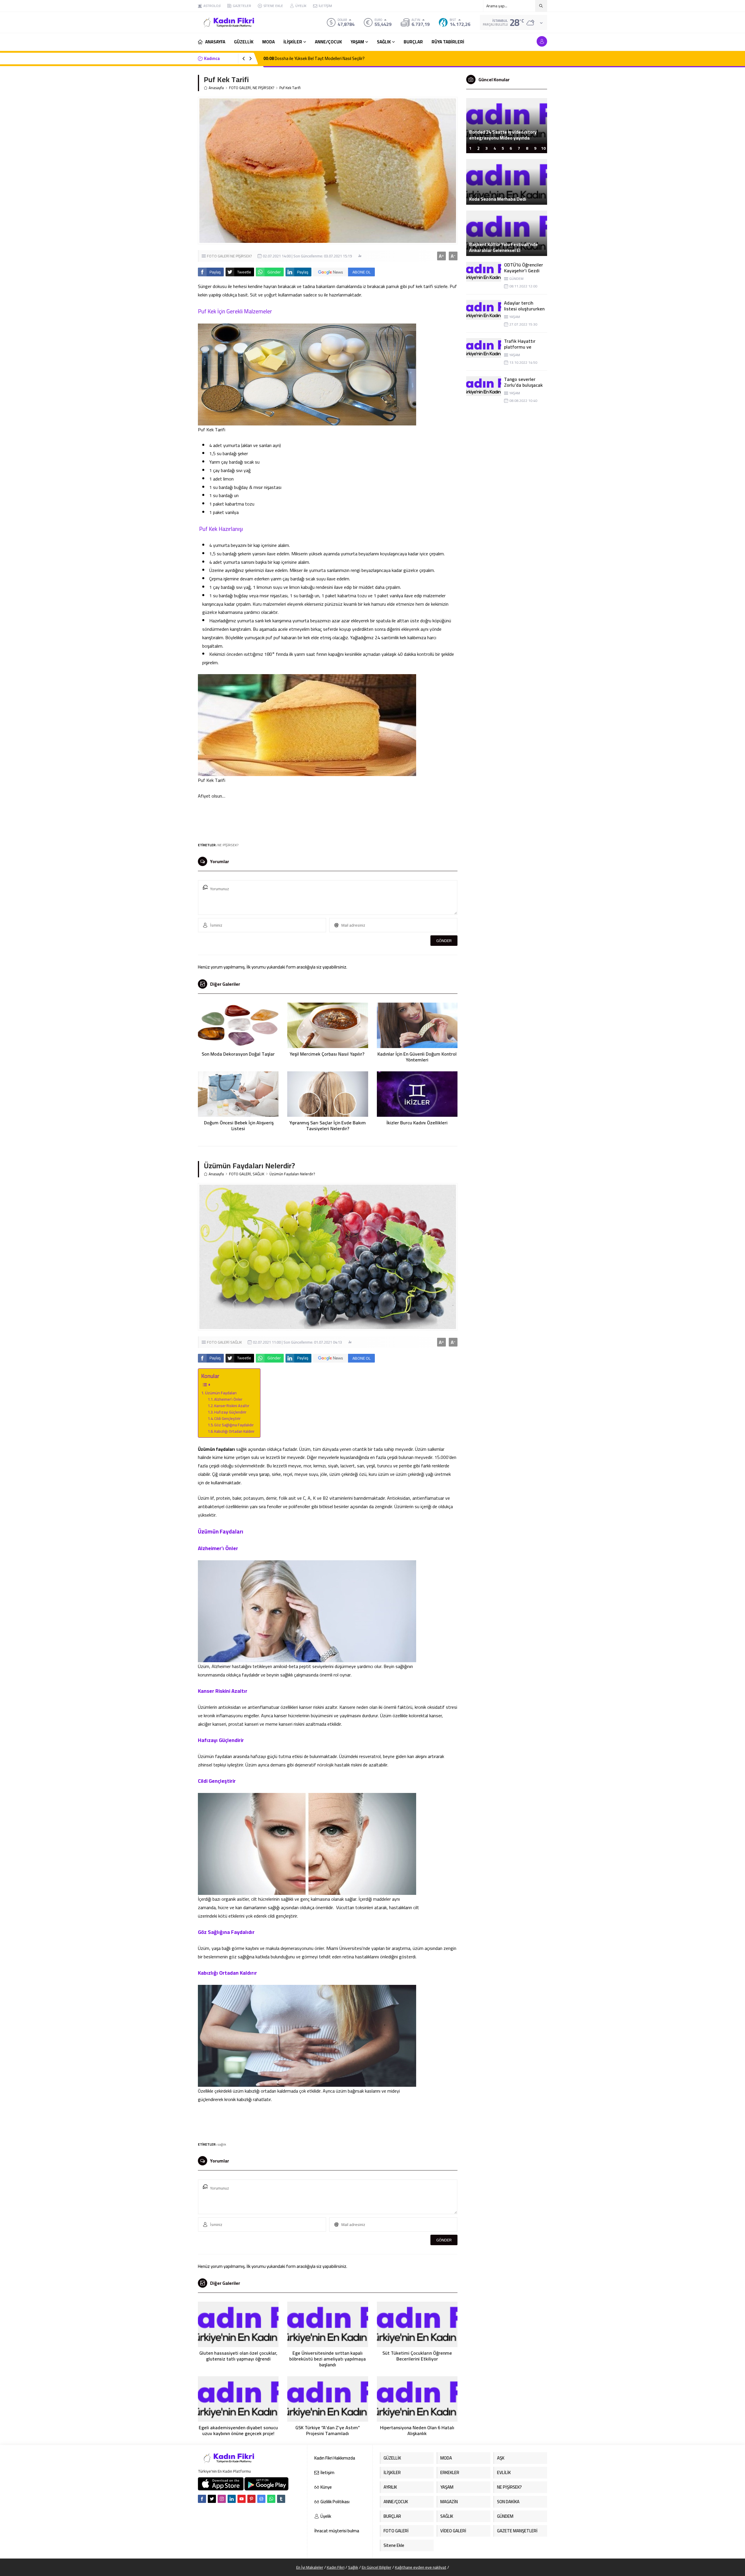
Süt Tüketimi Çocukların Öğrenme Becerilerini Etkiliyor (417, 2356)
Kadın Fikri (336, 2567)
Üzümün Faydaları (221, 1393)
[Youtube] (242, 2499)
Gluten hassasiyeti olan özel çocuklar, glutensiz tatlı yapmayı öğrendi (238, 2356)
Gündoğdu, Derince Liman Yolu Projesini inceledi (501, 135)
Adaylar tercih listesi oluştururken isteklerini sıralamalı (525, 309)
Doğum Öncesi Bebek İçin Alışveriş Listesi (238, 1126)
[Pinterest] (251, 2499)
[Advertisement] (178, 87)
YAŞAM (515, 317)
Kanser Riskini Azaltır (232, 1406)
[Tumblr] (281, 2499)
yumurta (317, 570)
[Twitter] (212, 2499)
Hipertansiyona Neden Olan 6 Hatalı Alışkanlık (417, 2430)
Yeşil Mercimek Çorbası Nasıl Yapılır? (328, 1054)
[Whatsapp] (271, 2499)
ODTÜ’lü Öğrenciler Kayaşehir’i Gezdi (524, 268)
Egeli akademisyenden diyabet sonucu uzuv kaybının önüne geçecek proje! (238, 2430)
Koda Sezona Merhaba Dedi (498, 199)
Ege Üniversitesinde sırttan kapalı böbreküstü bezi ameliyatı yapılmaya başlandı (328, 2359)
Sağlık (353, 2567)
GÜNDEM (516, 279)
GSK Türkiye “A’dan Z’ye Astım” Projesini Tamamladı (328, 2430)
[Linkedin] (232, 2499)
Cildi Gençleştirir (227, 1419)
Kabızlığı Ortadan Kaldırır (234, 1431)
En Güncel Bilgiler (377, 2567)
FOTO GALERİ (240, 88)
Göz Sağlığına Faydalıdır (234, 1425)
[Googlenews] (261, 2499)
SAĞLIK (258, 1174)
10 (543, 148)
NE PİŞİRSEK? (263, 88)
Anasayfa (216, 88)
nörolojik (325, 1765)
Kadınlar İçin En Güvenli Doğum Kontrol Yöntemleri (417, 1057)
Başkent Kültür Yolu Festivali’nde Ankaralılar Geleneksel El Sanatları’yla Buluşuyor (503, 250)
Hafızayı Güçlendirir (230, 1412)
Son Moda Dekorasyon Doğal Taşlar (238, 1054)
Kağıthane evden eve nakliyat (421, 2567)
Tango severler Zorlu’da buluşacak (523, 382)
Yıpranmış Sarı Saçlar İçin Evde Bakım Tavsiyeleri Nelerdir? (328, 1126)
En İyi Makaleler (310, 2567)
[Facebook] (202, 2499)
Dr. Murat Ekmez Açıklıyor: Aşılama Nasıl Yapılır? (312, 58)
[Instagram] (222, 2499)
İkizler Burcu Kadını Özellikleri (417, 1123)
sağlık (222, 2144)
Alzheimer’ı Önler (228, 1399)
